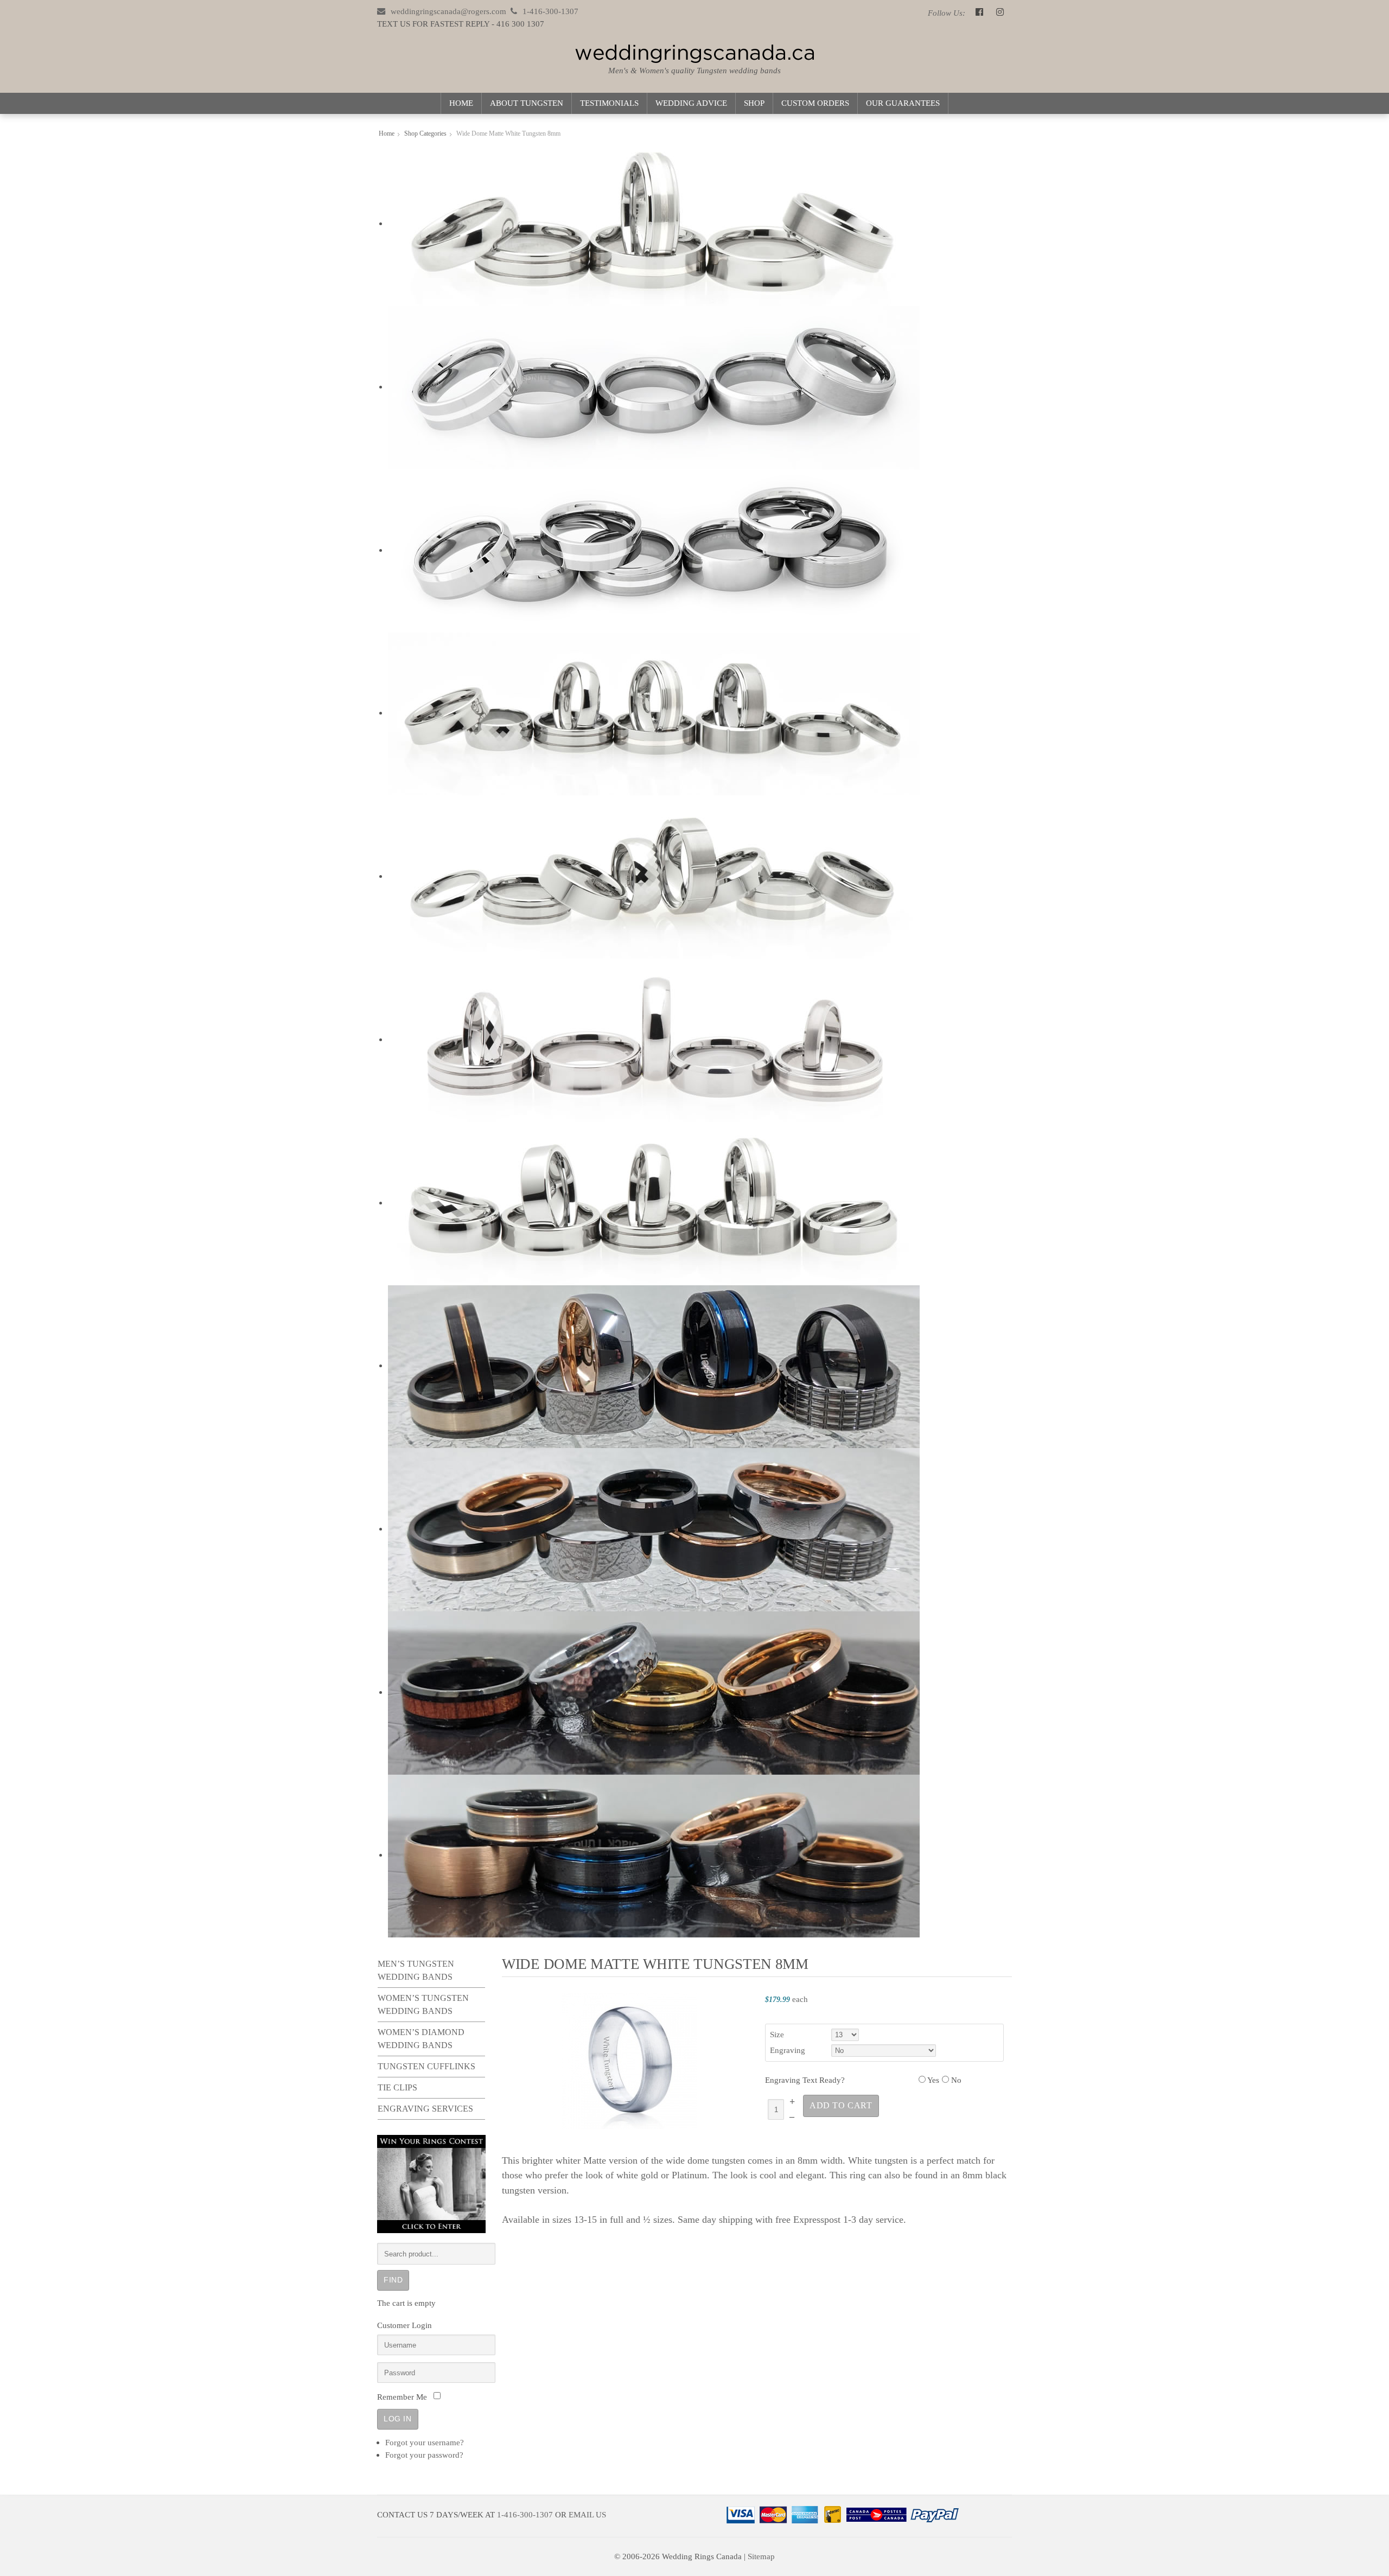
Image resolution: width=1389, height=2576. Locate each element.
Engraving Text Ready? (805, 2080)
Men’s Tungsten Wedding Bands (416, 1970)
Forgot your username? (425, 2442)
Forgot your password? (424, 2455)
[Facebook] (979, 13)
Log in (398, 2419)
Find (393, 2280)
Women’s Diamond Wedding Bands (421, 2039)
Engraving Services (425, 2109)
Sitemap (761, 2556)
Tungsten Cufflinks (426, 2066)
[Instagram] (1000, 13)
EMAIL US (587, 2514)
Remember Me (402, 2397)
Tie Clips (397, 2087)
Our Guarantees (903, 103)
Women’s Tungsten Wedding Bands (423, 2004)
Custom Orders (815, 103)
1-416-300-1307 (525, 2514)
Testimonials (609, 103)
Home (461, 103)
